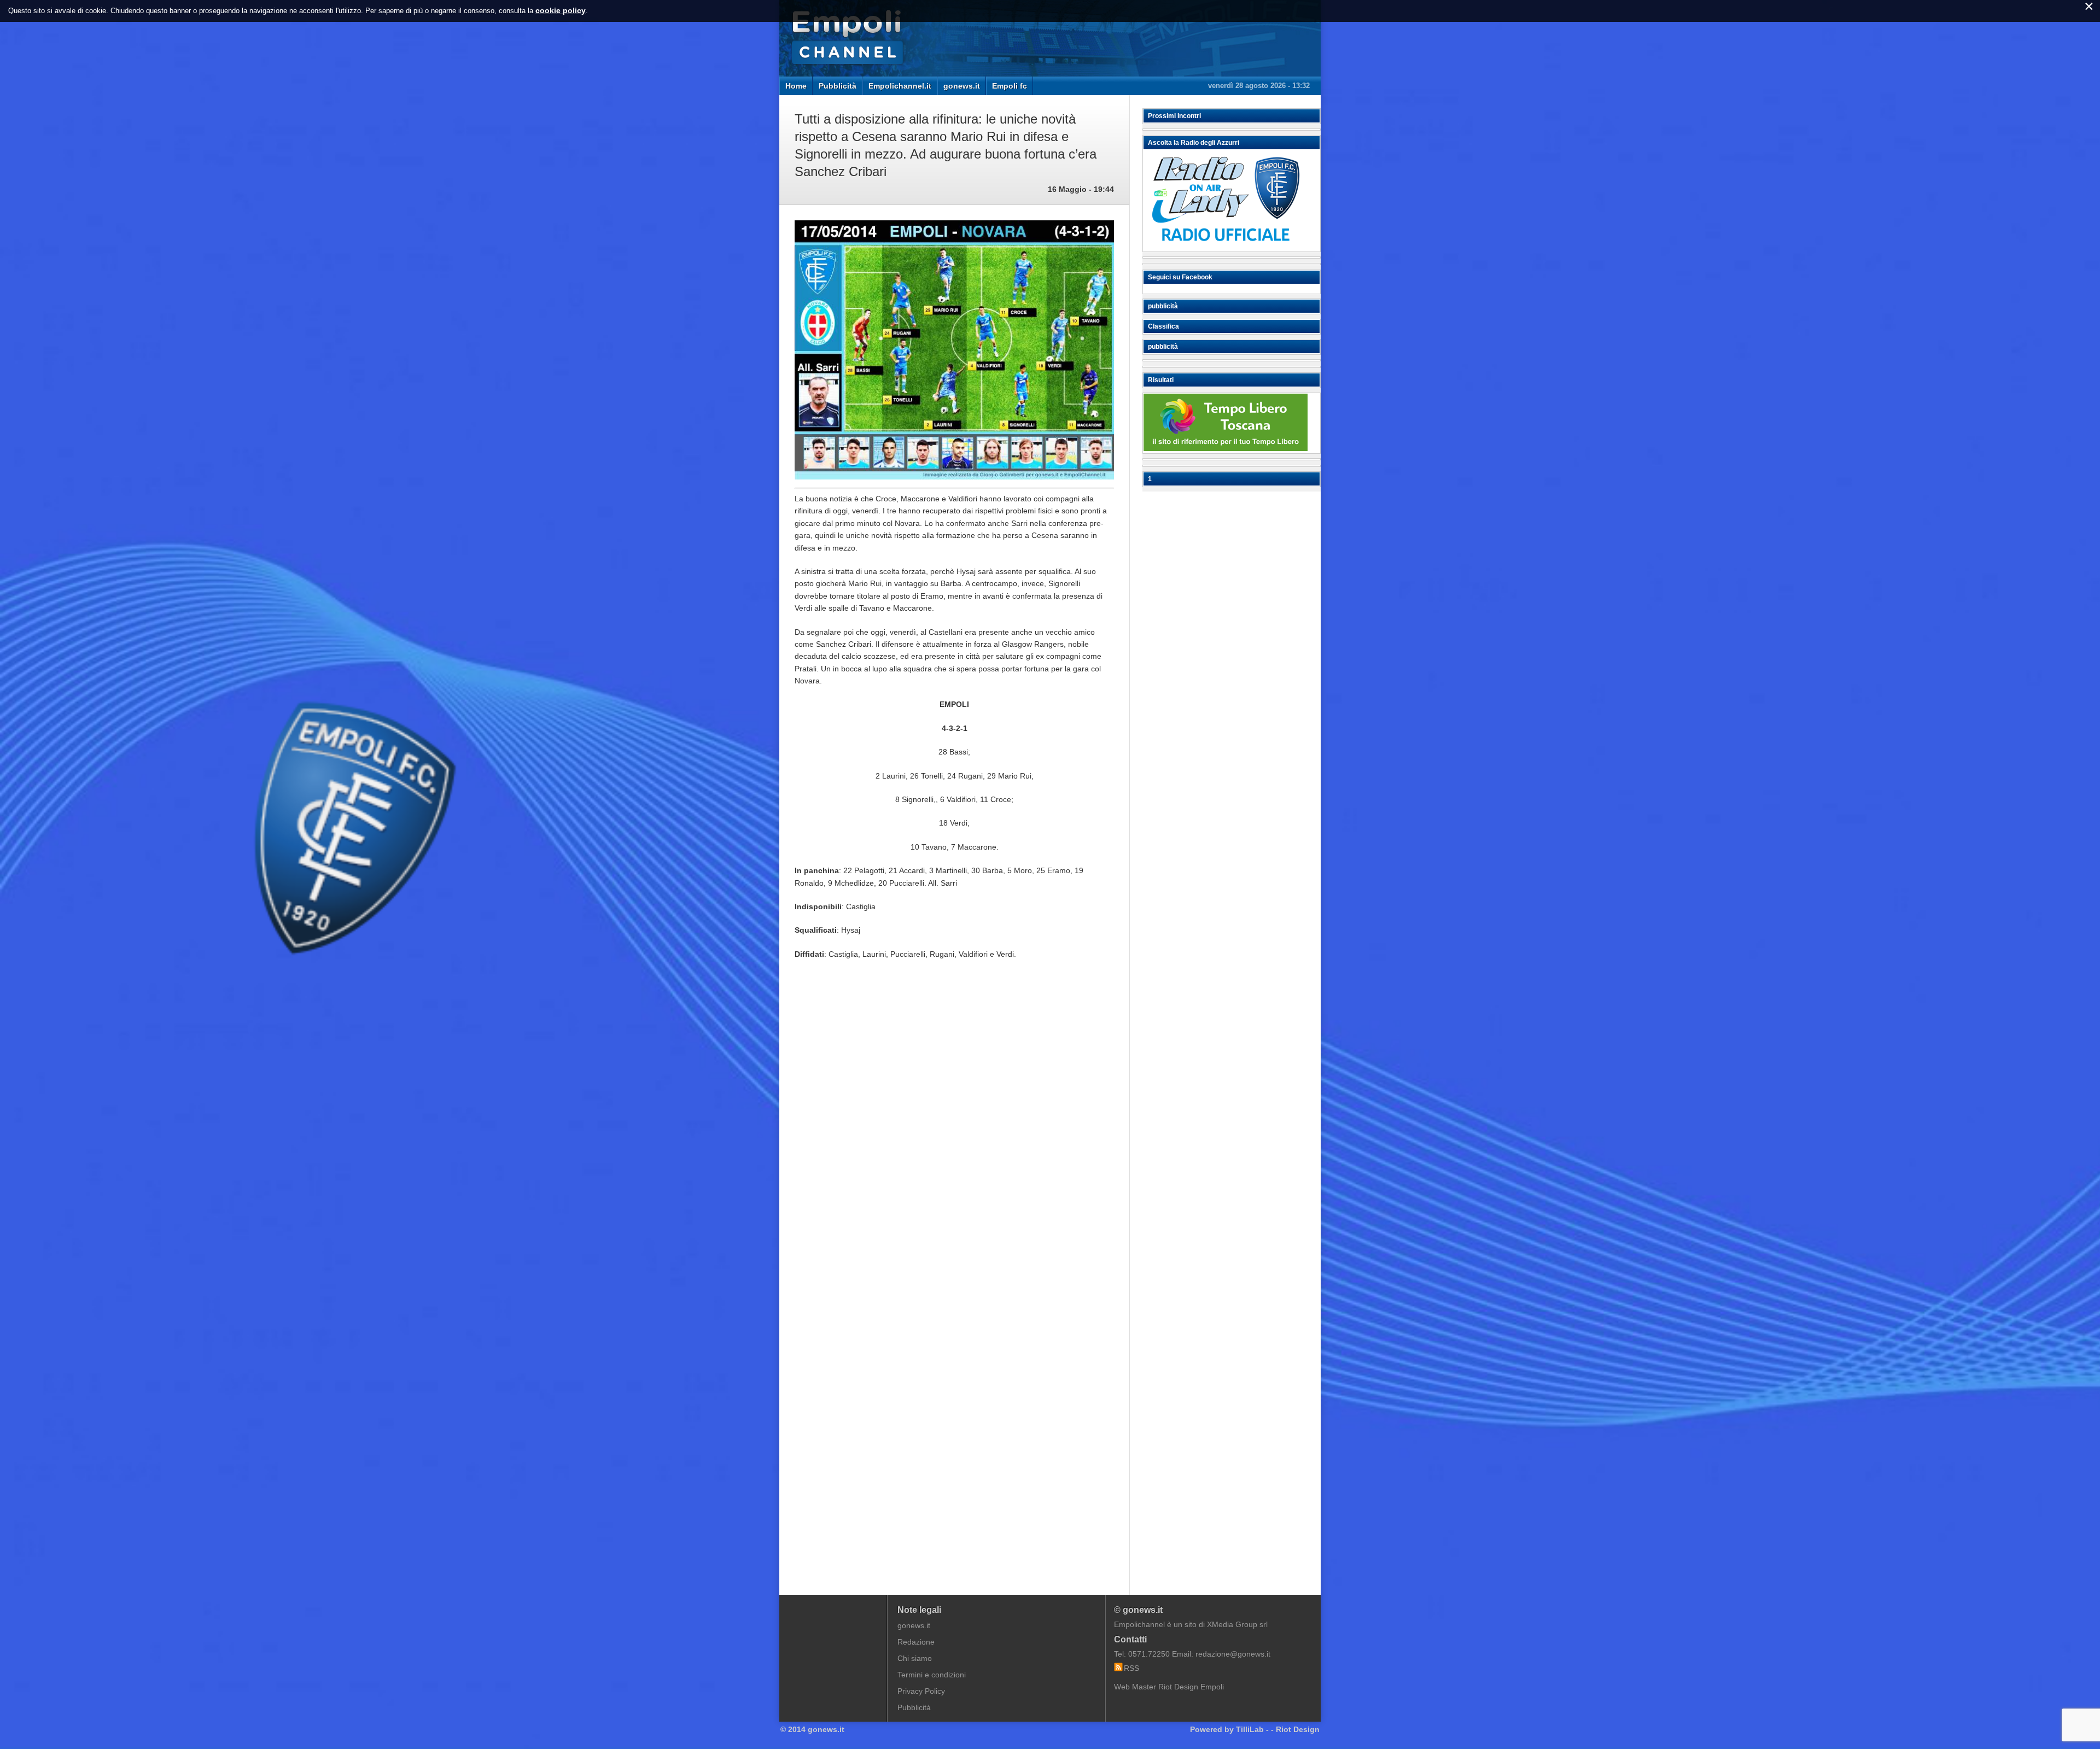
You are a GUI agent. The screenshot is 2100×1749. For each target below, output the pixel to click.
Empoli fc (1010, 86)
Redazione (916, 1642)
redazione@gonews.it (1233, 1654)
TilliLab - (1252, 1729)
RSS (1131, 1668)
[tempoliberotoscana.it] (1226, 448)
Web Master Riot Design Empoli (1169, 1687)
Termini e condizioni (932, 1675)
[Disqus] (954, 1133)
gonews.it (962, 86)
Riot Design (1298, 1729)
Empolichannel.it (900, 86)
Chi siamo (915, 1658)
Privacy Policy (921, 1691)
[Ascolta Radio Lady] (1226, 247)
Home (796, 86)
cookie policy (561, 10)
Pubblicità (838, 86)
